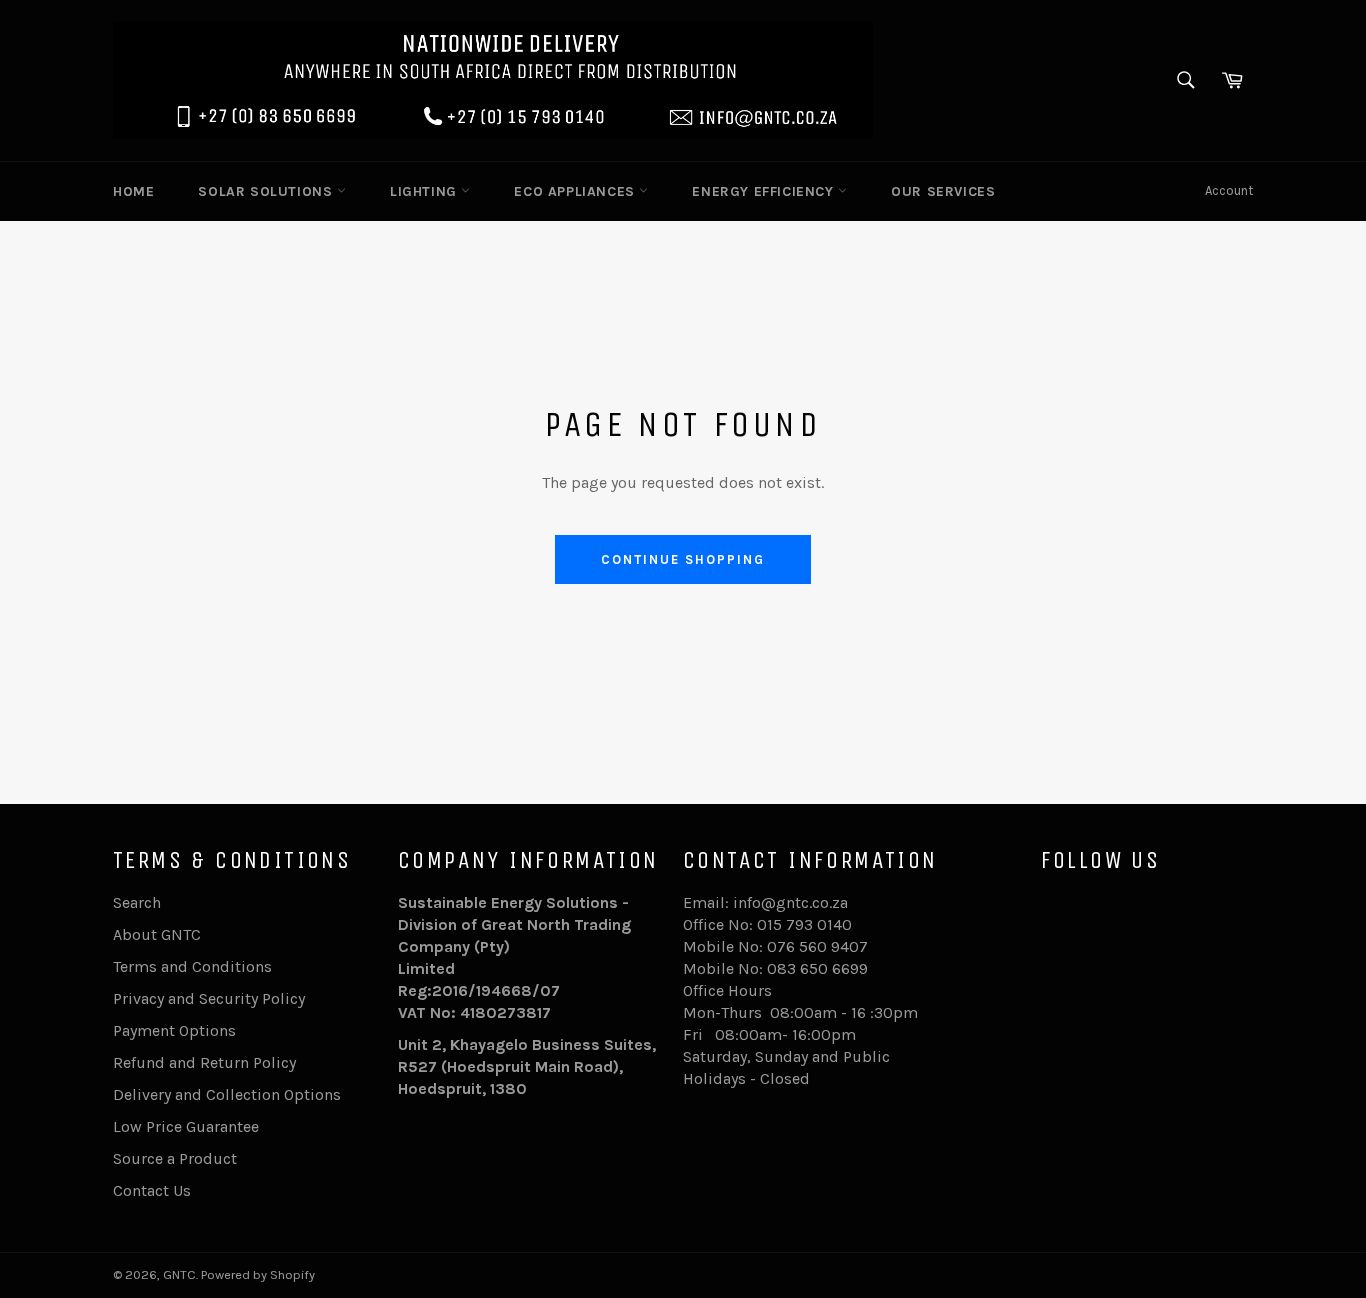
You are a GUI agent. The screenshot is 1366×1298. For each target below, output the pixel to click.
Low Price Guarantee (186, 1126)
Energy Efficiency (765, 191)
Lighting (425, 191)
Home (133, 191)
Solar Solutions (267, 191)
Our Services (943, 191)
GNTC (179, 1274)
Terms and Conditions (192, 966)
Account (1229, 190)
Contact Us (152, 1190)
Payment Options (174, 1030)
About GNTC (157, 934)
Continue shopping (682, 559)
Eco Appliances (576, 191)
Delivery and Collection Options (227, 1094)
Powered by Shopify (258, 1274)
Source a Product (175, 1158)
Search (137, 902)
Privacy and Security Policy (209, 998)
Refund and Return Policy (204, 1062)
